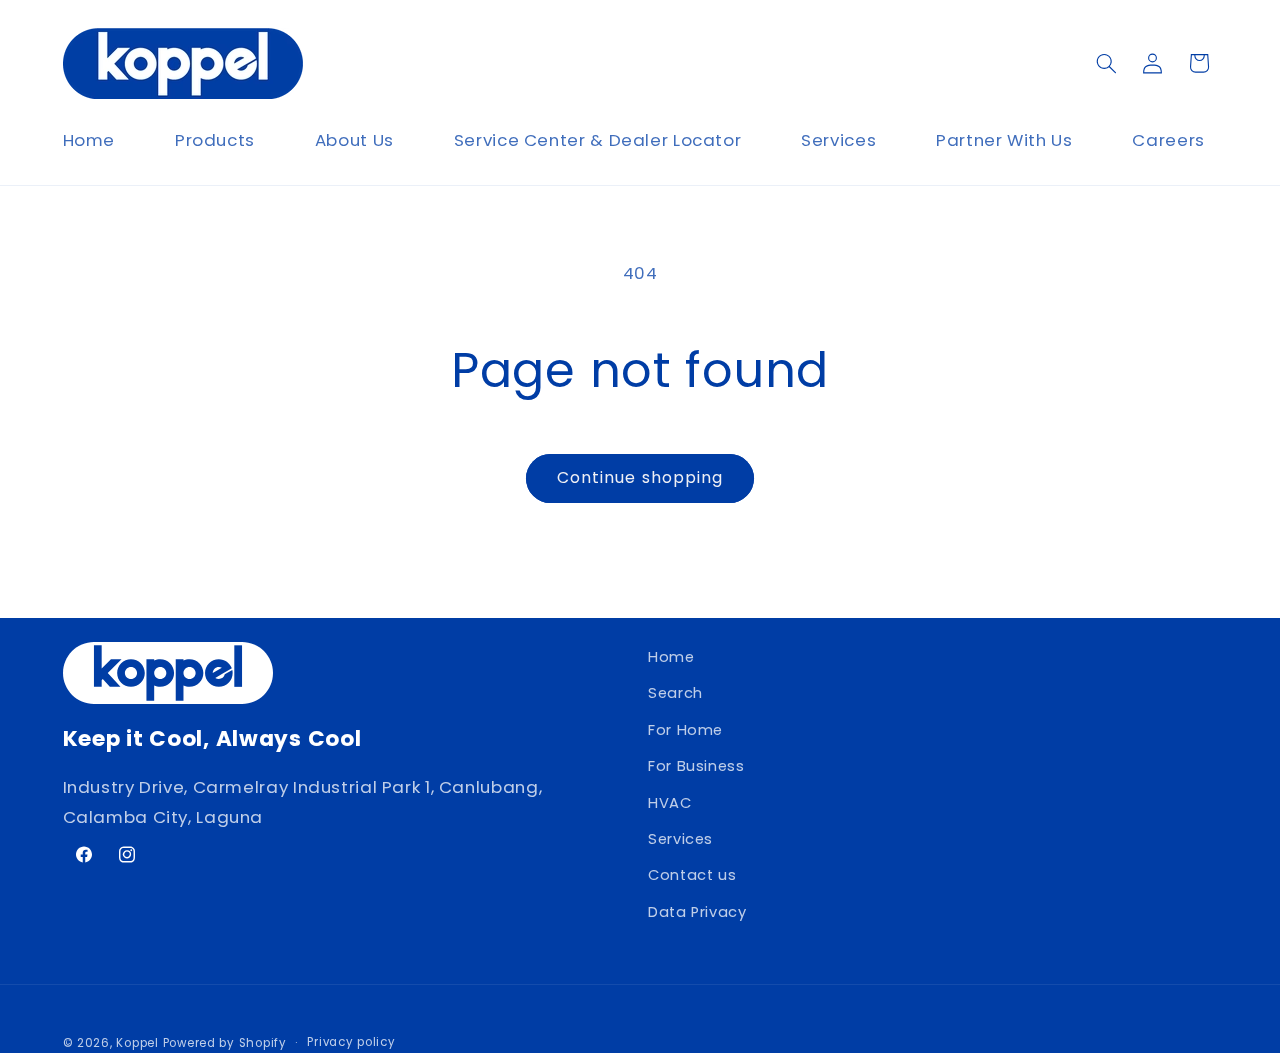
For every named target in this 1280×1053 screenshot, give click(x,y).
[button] (1106, 63)
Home (671, 657)
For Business (696, 767)
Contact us (692, 876)
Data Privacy (697, 912)
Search (675, 694)
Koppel (137, 1042)
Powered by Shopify (225, 1042)
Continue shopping (640, 477)
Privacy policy (351, 1042)
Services (680, 839)
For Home (685, 730)
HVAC (670, 803)
